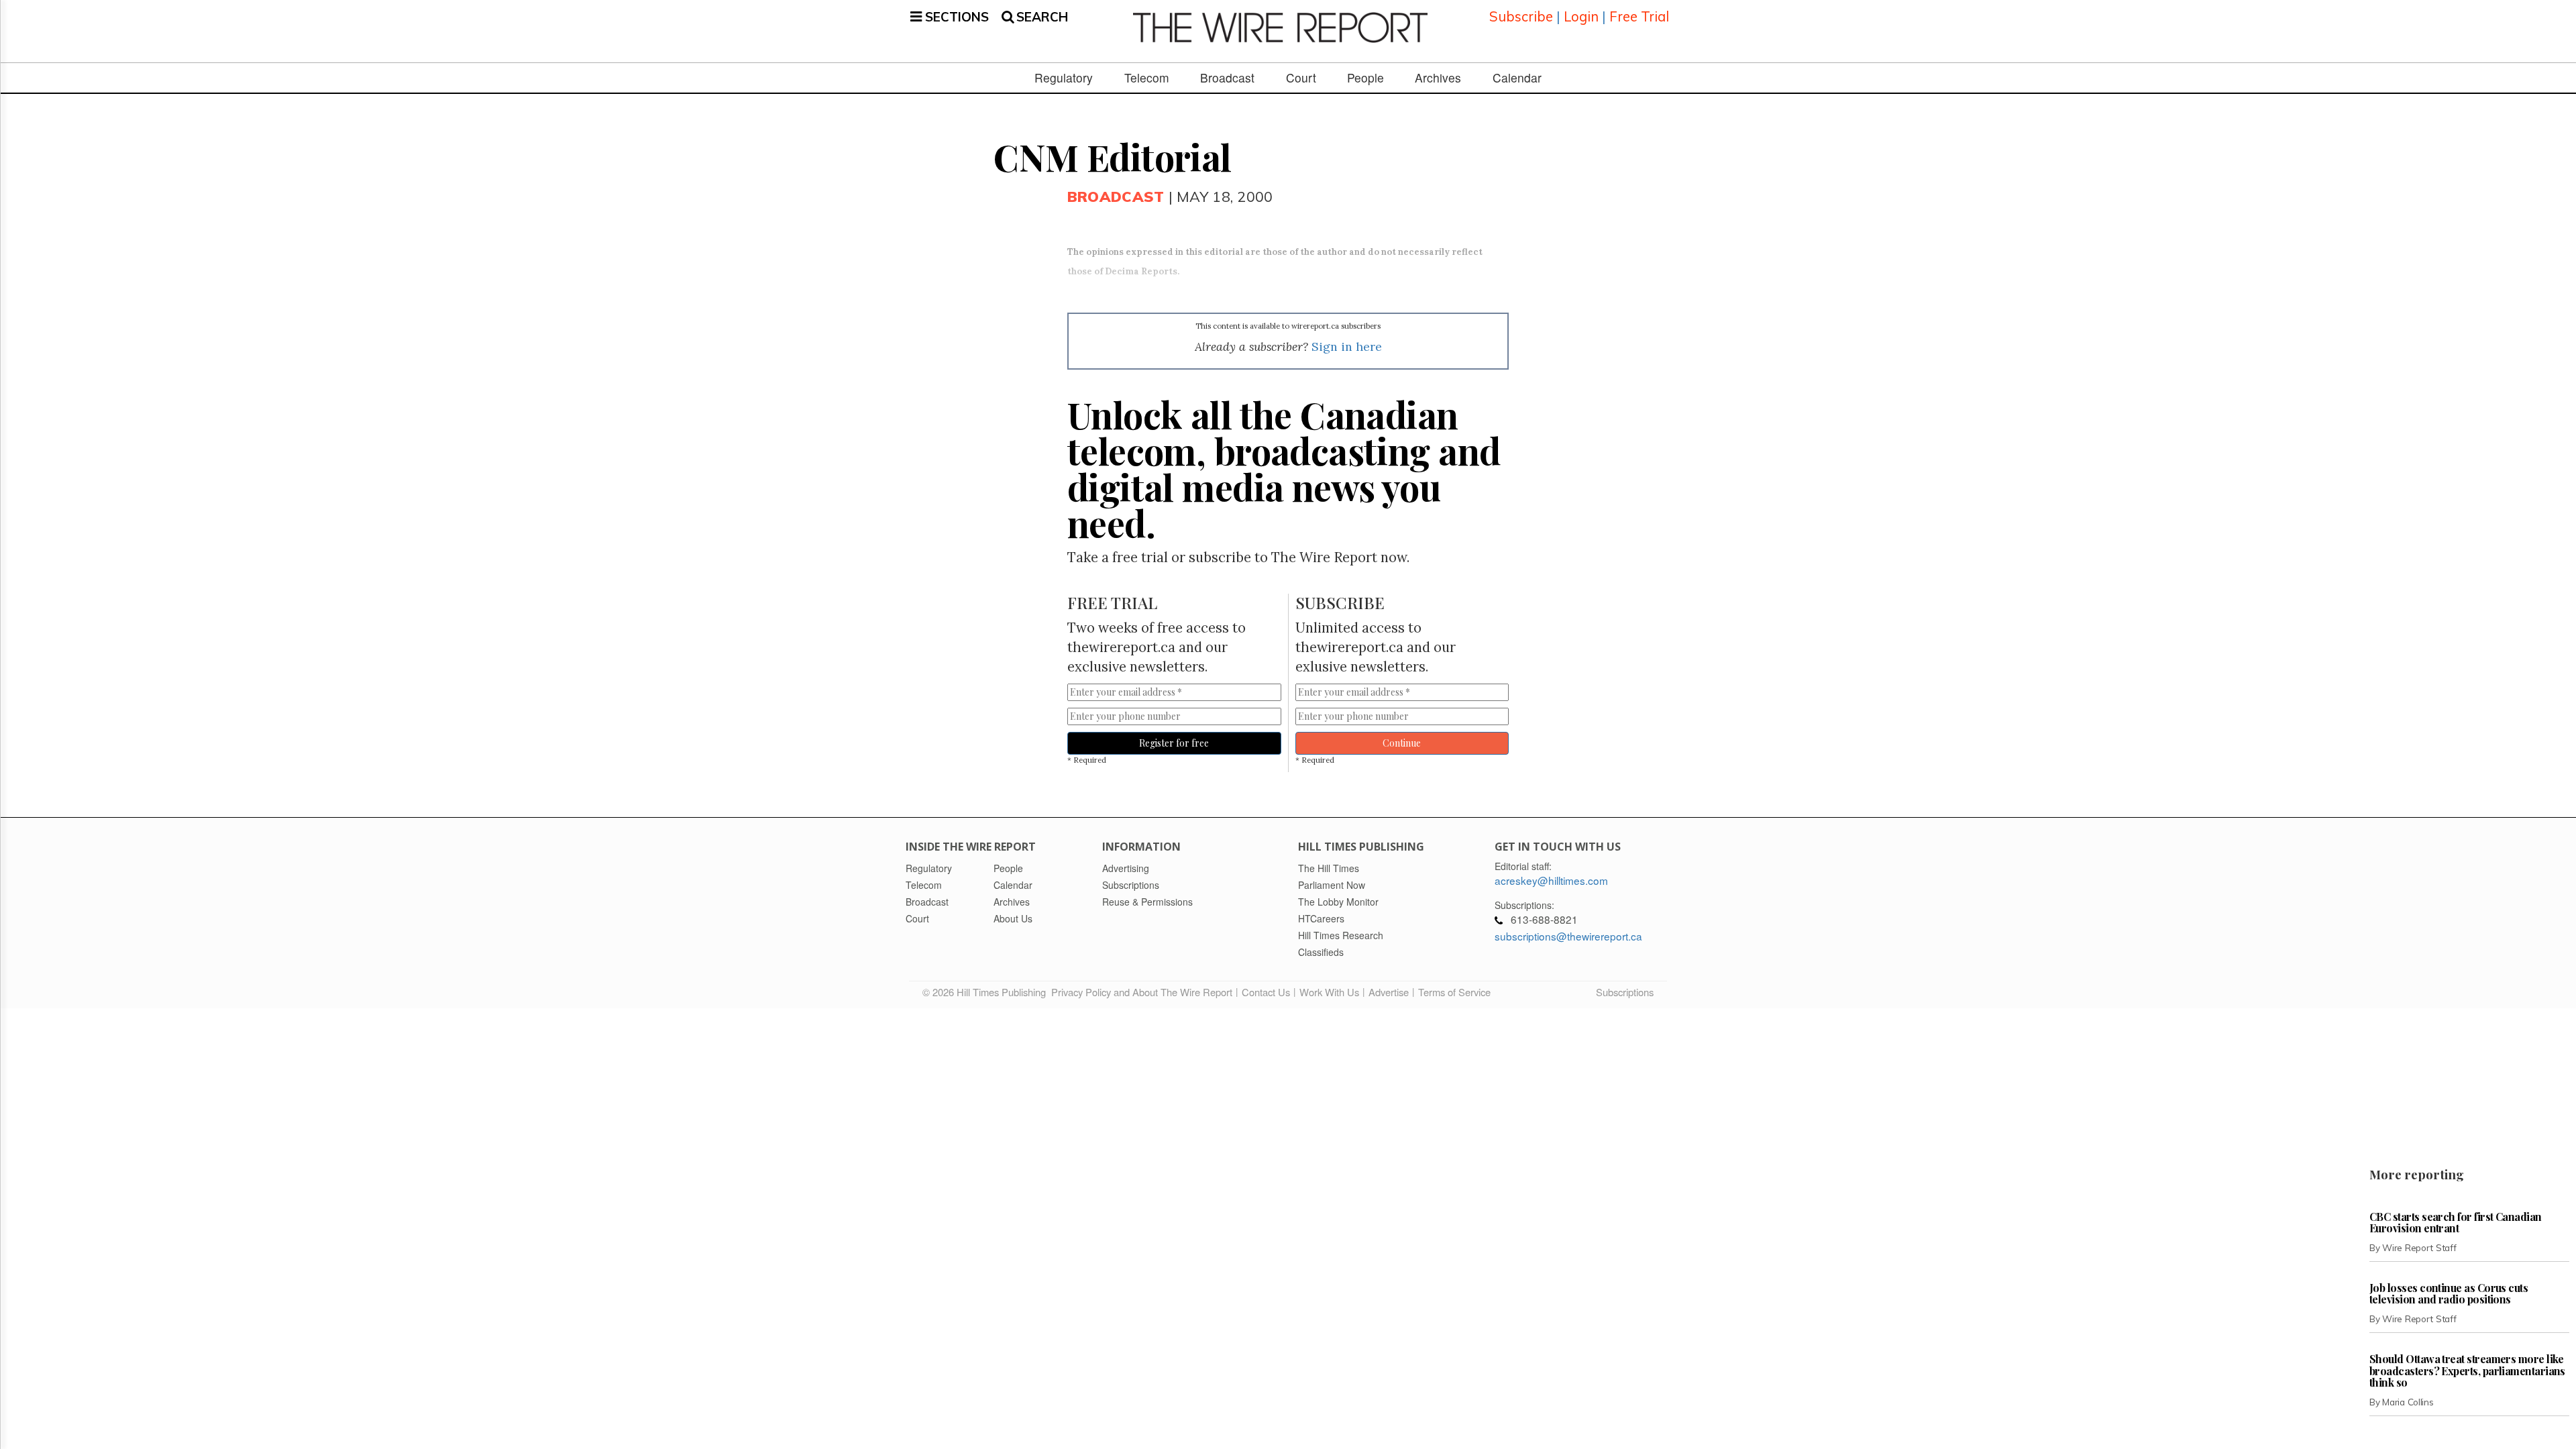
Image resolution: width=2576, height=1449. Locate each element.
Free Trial (1639, 16)
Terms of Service (1454, 992)
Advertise (1389, 992)
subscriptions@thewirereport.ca (1568, 936)
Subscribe (1521, 16)
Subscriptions (1625, 992)
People (1365, 78)
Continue (1402, 743)
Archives (1438, 78)
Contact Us (1266, 992)
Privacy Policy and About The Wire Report (1142, 992)
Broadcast (1227, 78)
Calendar (1517, 78)
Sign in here (1347, 346)
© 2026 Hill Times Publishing (987, 992)
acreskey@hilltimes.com (1551, 880)
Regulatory (1064, 78)
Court (1301, 78)
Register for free (1174, 743)
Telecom (1147, 78)
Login (1581, 16)
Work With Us (1329, 992)
